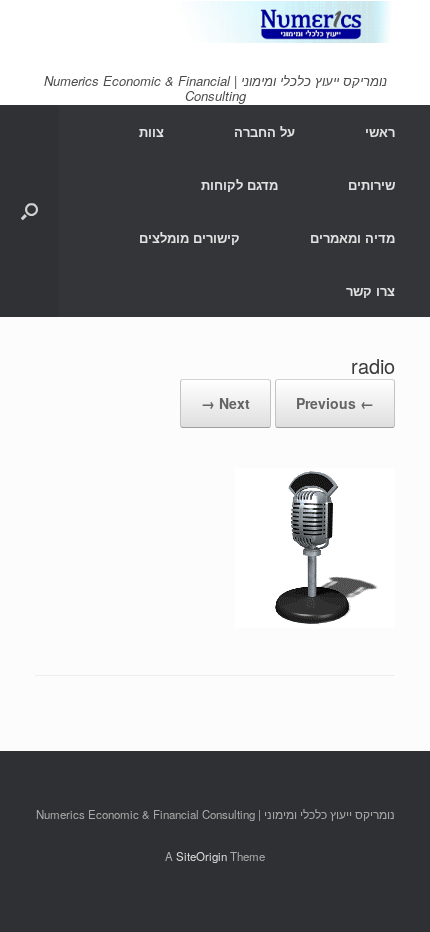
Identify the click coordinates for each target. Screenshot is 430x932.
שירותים (371, 184)
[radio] (315, 621)
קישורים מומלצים (189, 237)
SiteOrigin (201, 856)
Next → (225, 403)
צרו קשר (370, 290)
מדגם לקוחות (239, 184)
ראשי (380, 131)
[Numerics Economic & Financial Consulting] (215, 22)
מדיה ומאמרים (352, 237)
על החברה (264, 131)
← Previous (335, 403)
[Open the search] (29, 211)
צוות (151, 131)
